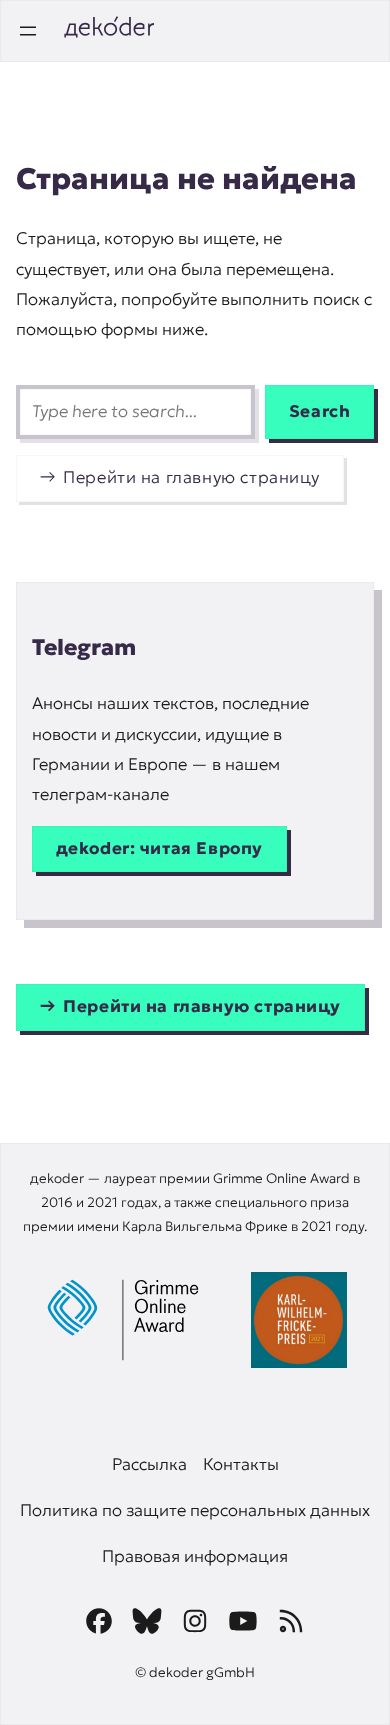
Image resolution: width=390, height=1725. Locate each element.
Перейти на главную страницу (191, 477)
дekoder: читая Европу (159, 848)
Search (320, 411)
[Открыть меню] (28, 31)
